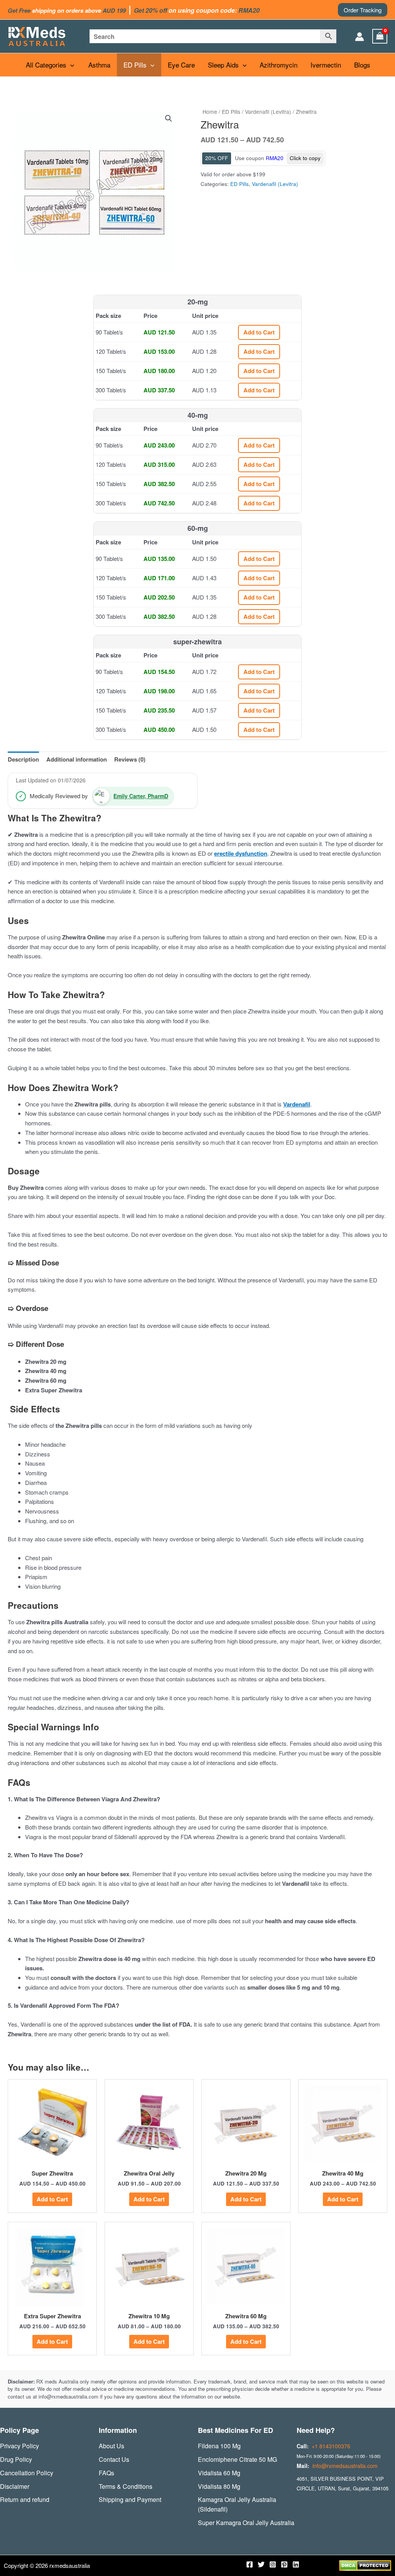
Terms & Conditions (126, 2486)
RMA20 (275, 158)
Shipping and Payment (130, 2499)
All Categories (46, 65)
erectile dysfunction (241, 853)
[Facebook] (250, 2564)
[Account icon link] (360, 37)
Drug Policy (16, 2459)
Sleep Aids (223, 65)
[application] (70, 65)
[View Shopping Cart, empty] (380, 36)
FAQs (106, 2473)
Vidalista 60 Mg (219, 2473)
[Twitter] (261, 2564)
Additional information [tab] (77, 759)
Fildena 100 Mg (219, 2446)
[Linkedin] (296, 2564)
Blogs (362, 65)
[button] (363, 10)
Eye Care (181, 65)
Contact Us (114, 2459)
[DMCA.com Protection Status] (365, 2565)
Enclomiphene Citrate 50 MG (237, 2459)
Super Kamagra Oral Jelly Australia (246, 2523)
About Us (111, 2446)
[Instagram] (273, 2564)
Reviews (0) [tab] (130, 759)
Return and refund (25, 2499)
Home (210, 111)
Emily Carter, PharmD (141, 796)
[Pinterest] (284, 2564)
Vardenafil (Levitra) (268, 111)
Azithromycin (279, 65)
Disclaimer (15, 2486)
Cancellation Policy (27, 2473)
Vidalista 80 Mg (219, 2486)
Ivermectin (326, 65)
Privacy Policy (19, 2446)
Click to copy (305, 158)
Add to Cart (259, 332)
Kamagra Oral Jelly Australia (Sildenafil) (237, 2504)
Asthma (99, 65)
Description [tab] (23, 759)
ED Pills (135, 65)
